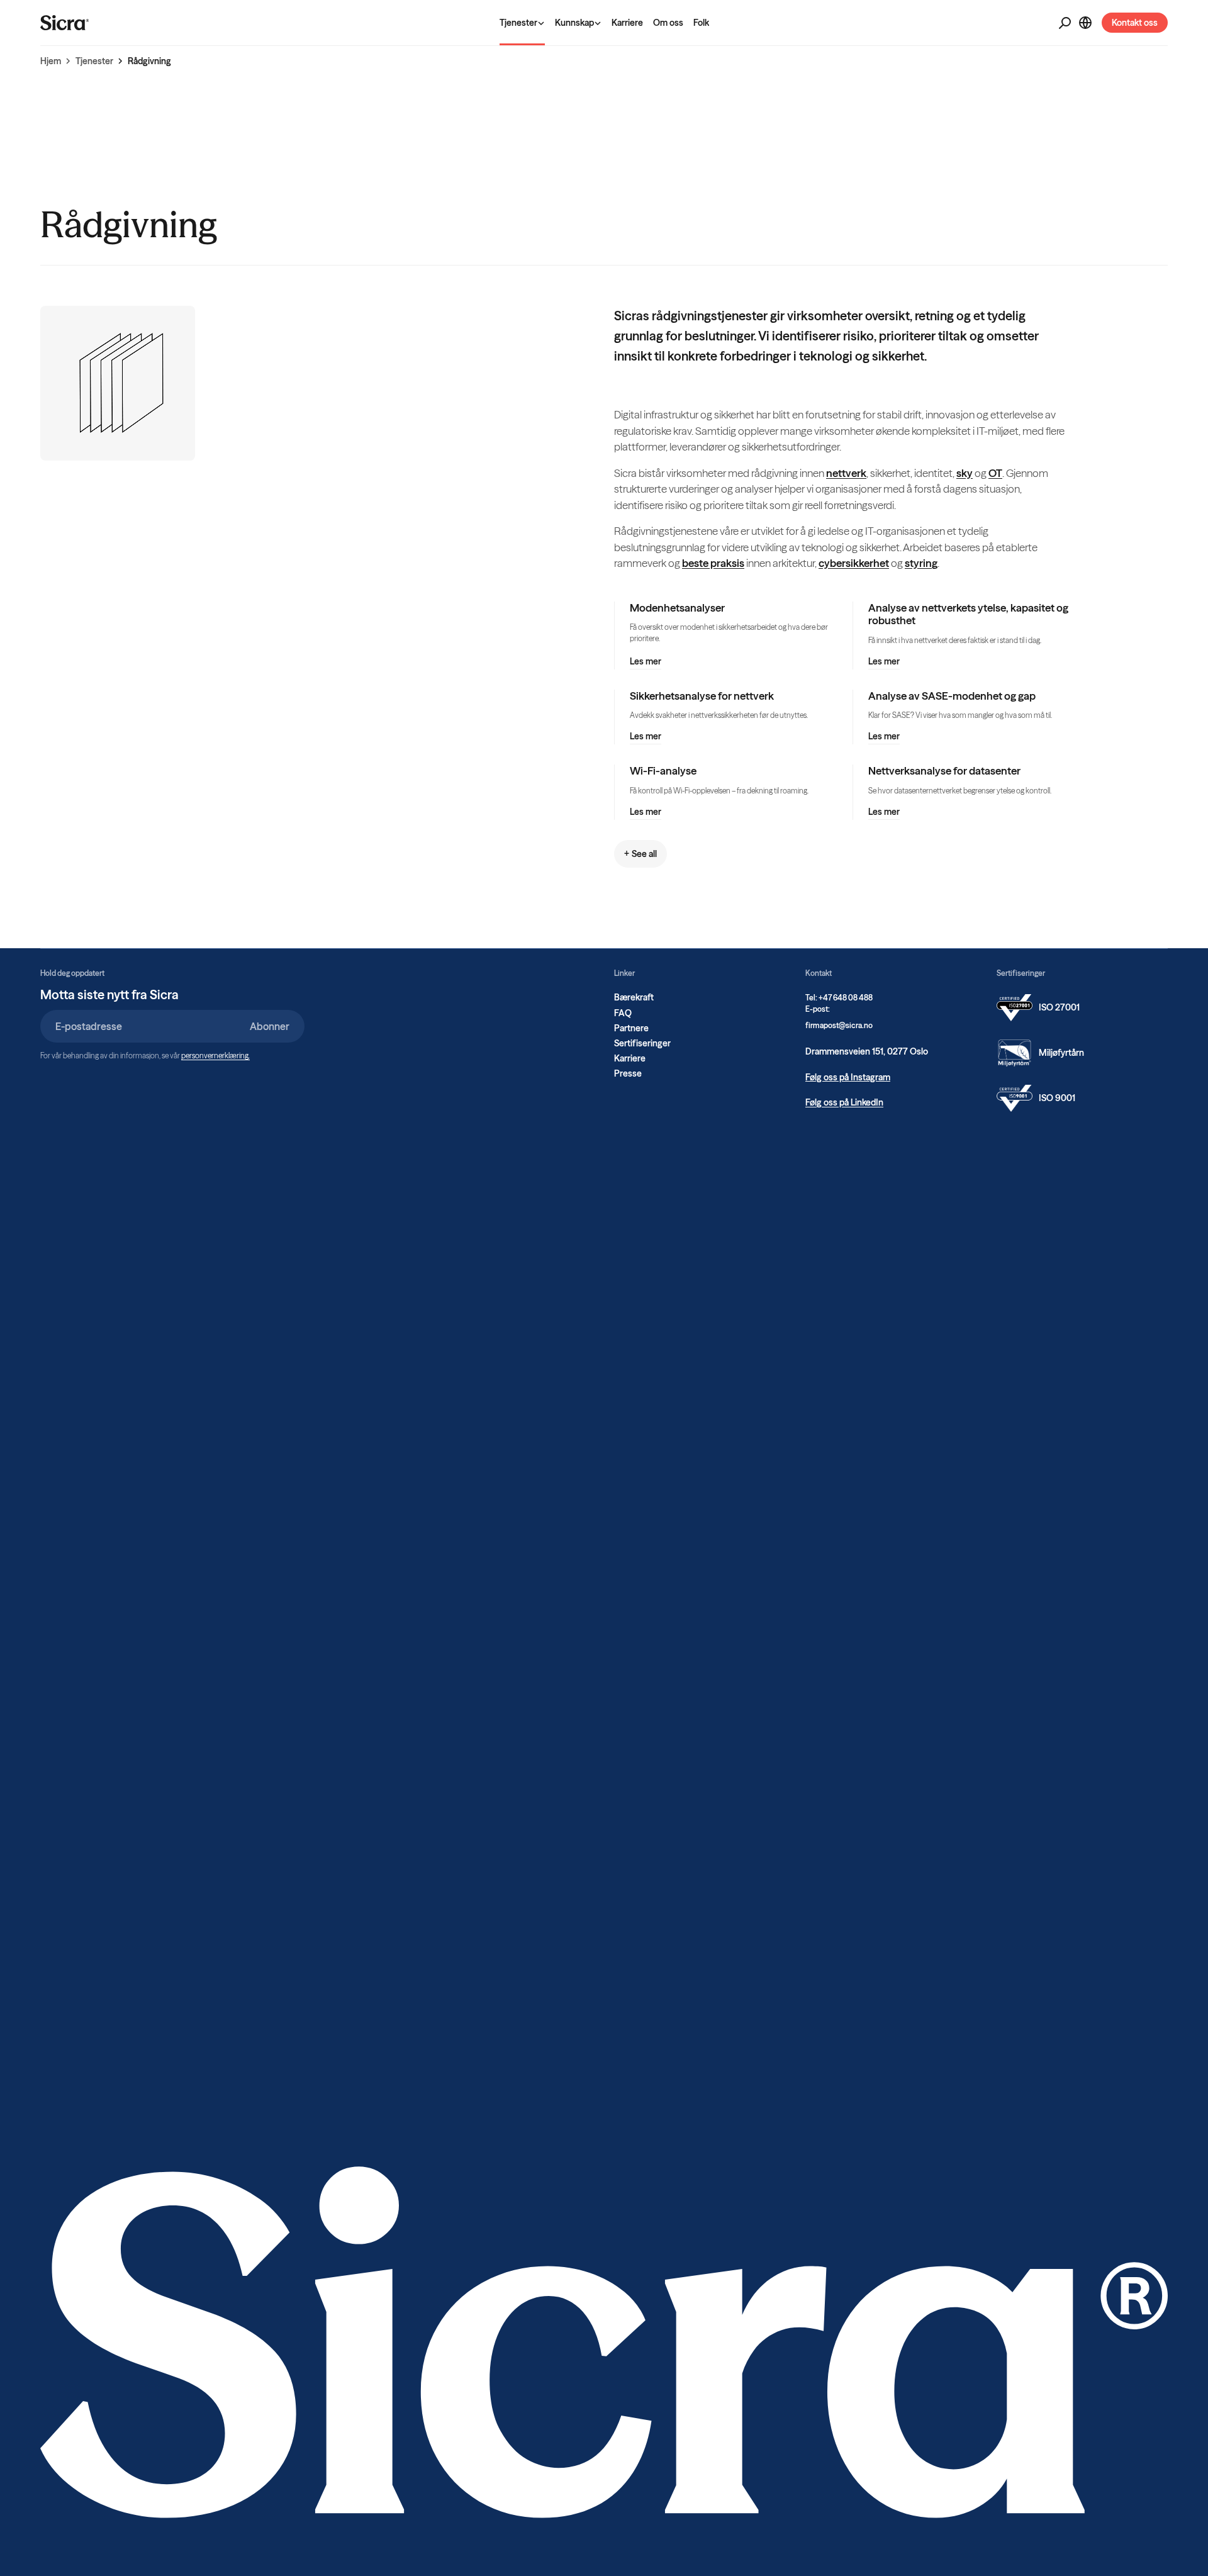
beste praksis (713, 563)
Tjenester (94, 61)
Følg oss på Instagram (848, 1077)
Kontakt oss (1135, 23)
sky (965, 473)
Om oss (668, 23)
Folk (701, 23)
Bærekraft (634, 997)
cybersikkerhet (854, 563)
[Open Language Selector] (1085, 23)
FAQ (623, 1013)
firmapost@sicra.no (839, 1025)
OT (995, 473)
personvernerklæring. (215, 1056)
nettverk (846, 473)
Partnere (631, 1028)
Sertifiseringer (642, 1043)
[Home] (65, 23)
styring (921, 563)
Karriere (627, 23)
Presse (628, 1073)
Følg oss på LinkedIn (844, 1102)
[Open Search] (1065, 23)
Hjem (51, 61)
